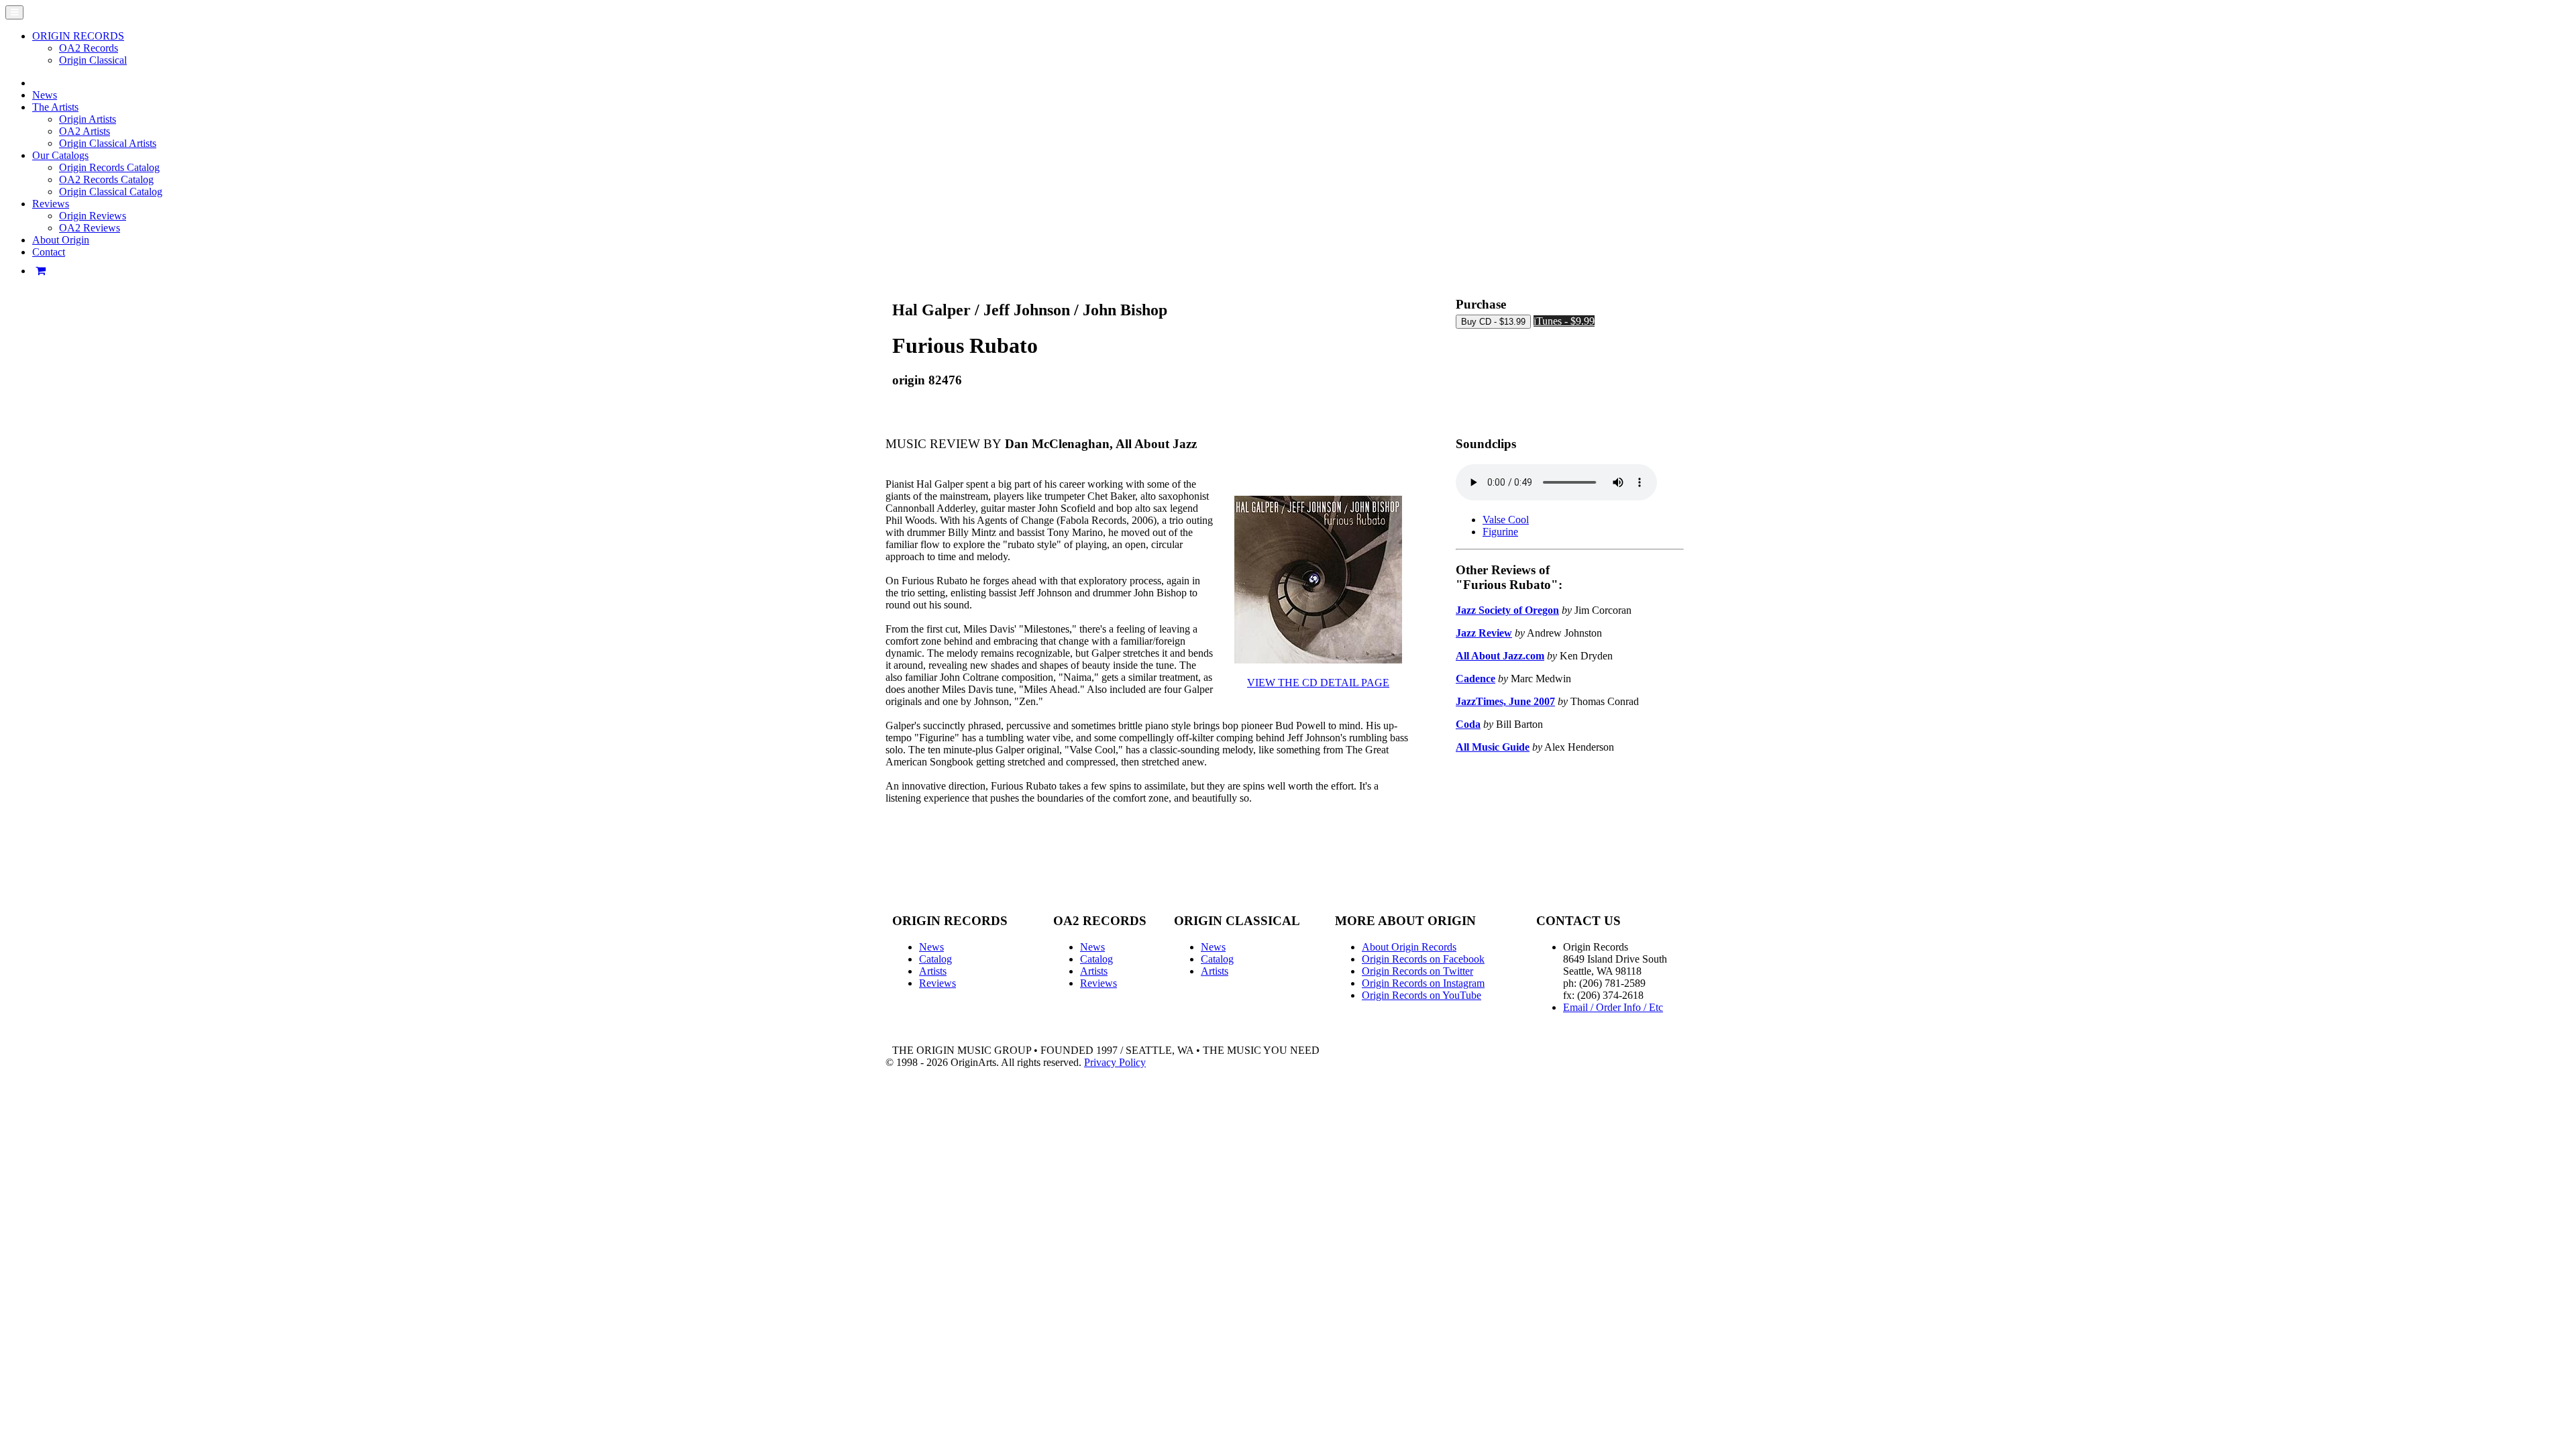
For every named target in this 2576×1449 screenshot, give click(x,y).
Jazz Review (1484, 633)
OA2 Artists (85, 131)
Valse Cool (1506, 520)
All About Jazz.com (1500, 656)
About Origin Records (1409, 947)
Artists (933, 971)
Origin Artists (88, 119)
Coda (1468, 724)
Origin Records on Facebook (1423, 959)
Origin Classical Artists (108, 143)
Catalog (935, 959)
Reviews (937, 983)
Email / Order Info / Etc (1613, 1007)
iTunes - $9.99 (1564, 321)
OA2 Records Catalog (106, 179)
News (45, 95)
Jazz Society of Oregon (1507, 610)
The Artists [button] (55, 107)
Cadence (1475, 679)
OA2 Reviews (90, 228)
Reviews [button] (51, 204)
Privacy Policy (1115, 1062)
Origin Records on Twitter (1417, 971)
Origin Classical (93, 60)
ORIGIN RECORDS (78, 36)
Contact (49, 252)
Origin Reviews (93, 216)
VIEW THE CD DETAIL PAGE (1318, 683)
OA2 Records (89, 48)
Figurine (1500, 532)
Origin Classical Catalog (111, 192)
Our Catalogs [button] (60, 155)
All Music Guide (1493, 747)
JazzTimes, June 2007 (1505, 701)
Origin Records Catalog (109, 167)
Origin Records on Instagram (1423, 983)
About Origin (61, 240)
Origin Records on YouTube (1421, 995)
